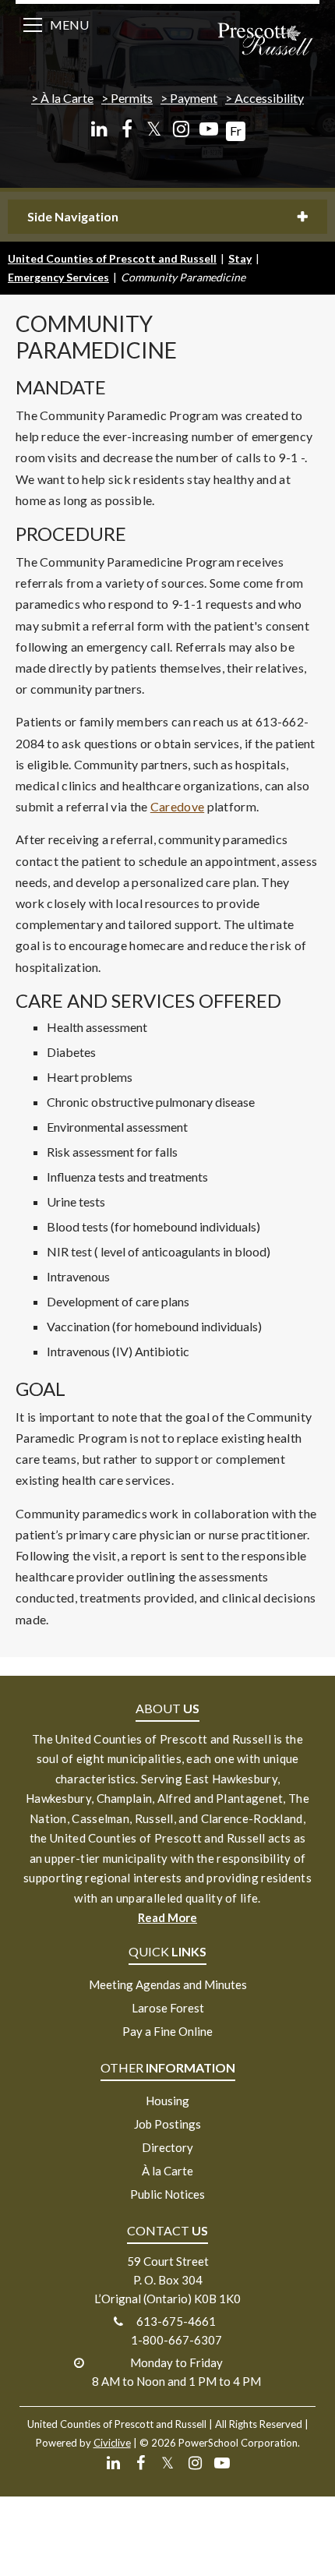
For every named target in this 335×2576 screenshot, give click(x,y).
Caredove (177, 806)
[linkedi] (99, 129)
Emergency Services (58, 277)
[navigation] (265, 41)
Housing (167, 2101)
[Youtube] (208, 129)
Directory (167, 2147)
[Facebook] (127, 129)
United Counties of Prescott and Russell (112, 258)
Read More (167, 1917)
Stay (240, 258)
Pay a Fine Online (167, 2031)
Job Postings (167, 2124)
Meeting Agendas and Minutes (168, 1984)
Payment (194, 98)
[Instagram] (181, 129)
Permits (132, 98)
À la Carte (67, 98)
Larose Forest (168, 2008)
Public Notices (167, 2194)
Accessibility (269, 98)
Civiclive (112, 2443)
